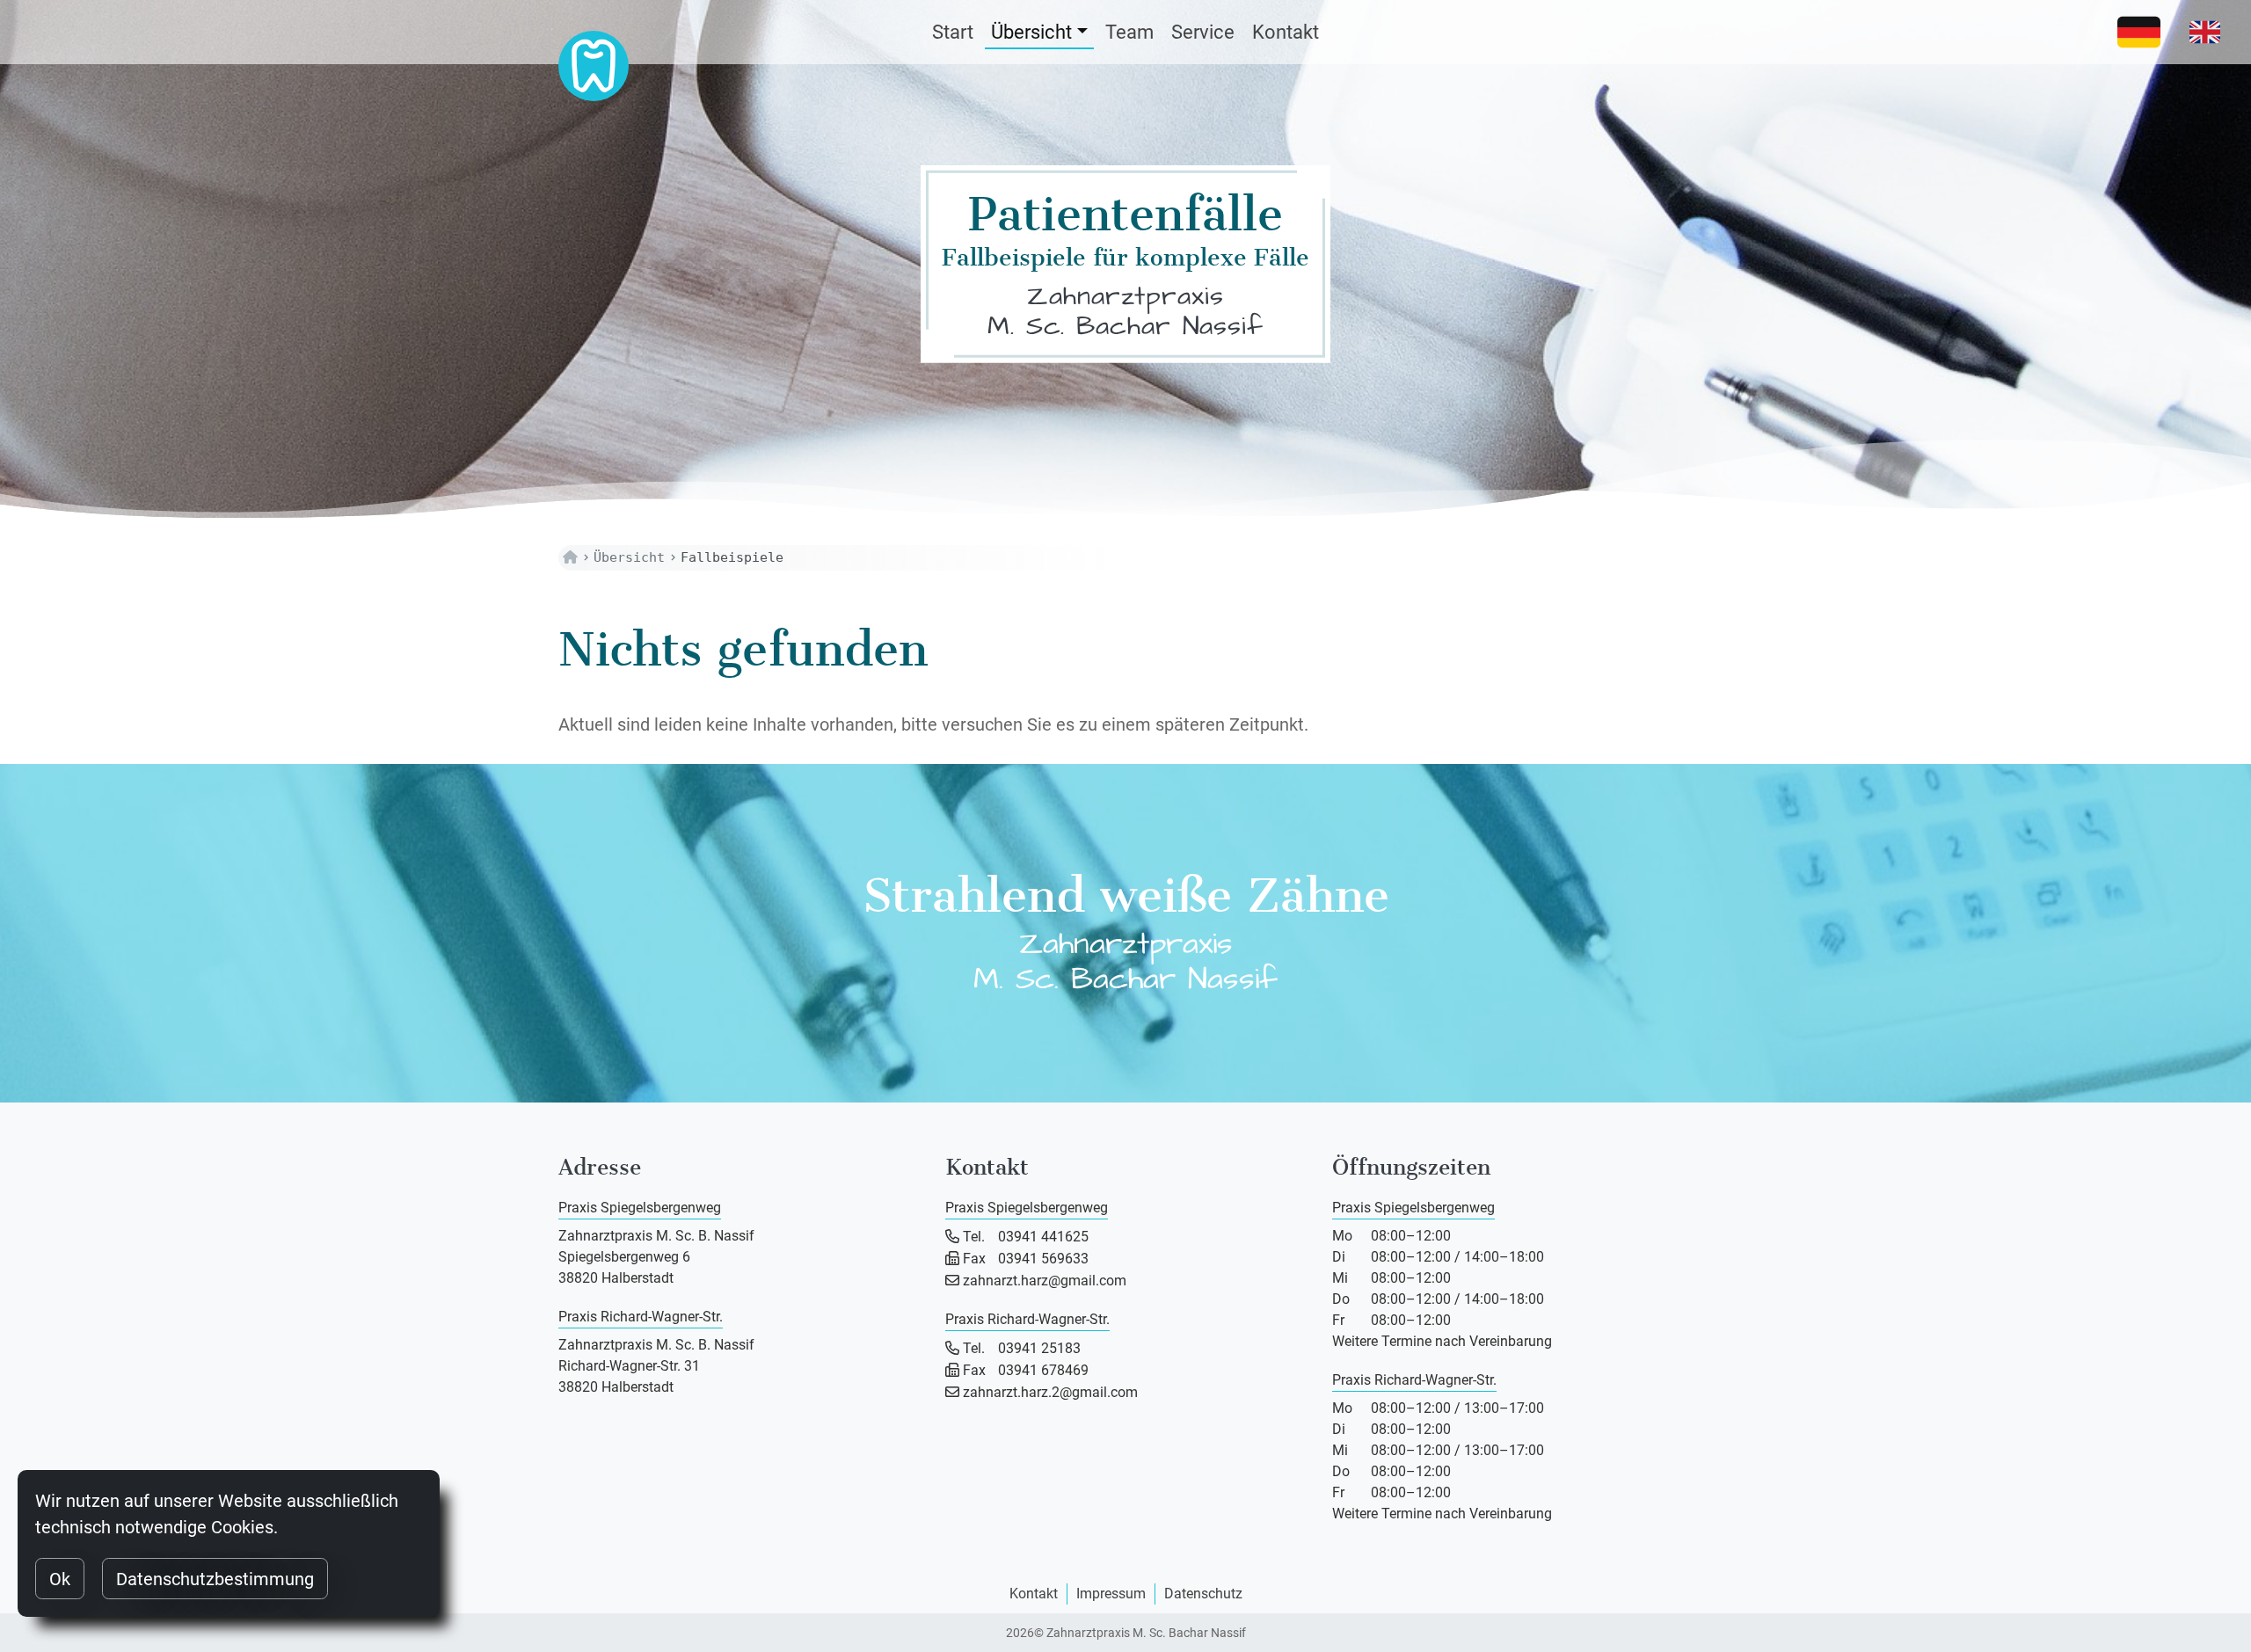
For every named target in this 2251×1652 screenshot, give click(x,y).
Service (1203, 32)
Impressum (1111, 1594)
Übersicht (1031, 32)
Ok (60, 1579)
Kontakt (1286, 32)
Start (953, 32)
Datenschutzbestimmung (215, 1579)
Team (1129, 32)
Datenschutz (1203, 1594)
